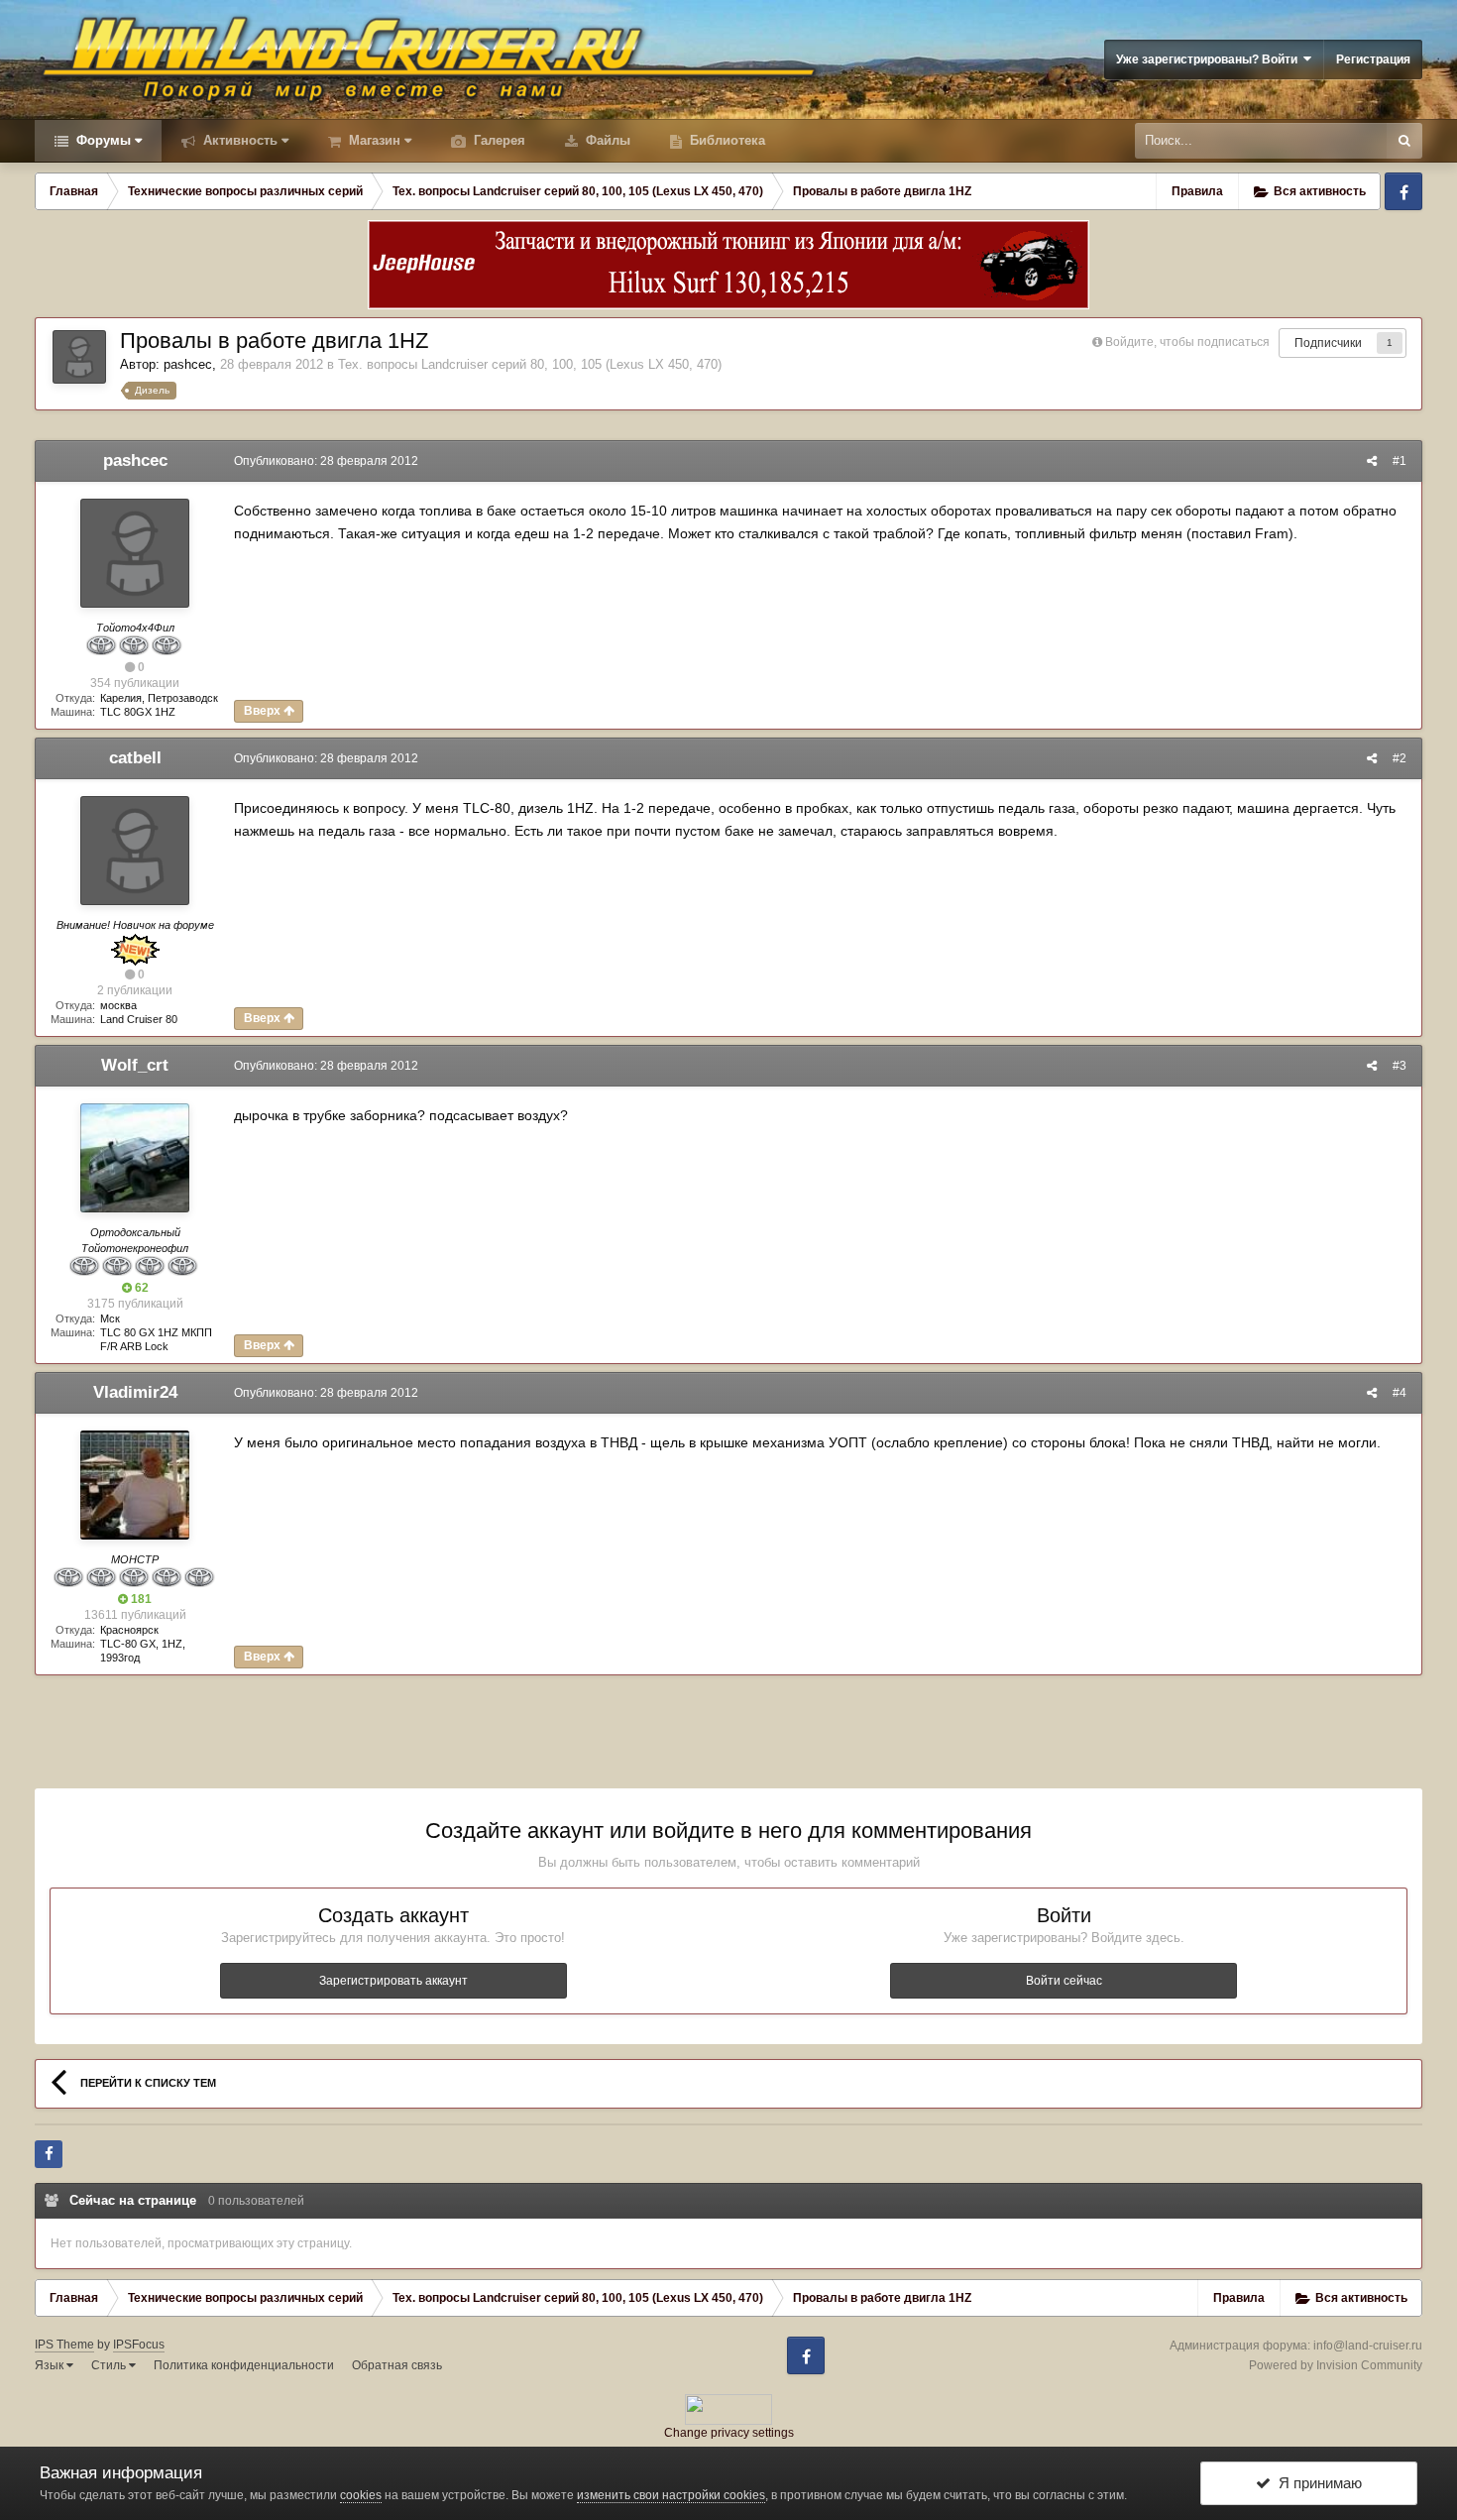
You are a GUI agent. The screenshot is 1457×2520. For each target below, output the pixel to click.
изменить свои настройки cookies (671, 2495)
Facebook (1403, 191)
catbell (135, 758)
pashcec (188, 364)
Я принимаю (1316, 2483)
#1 (1400, 461)
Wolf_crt (135, 1065)
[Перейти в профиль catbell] (135, 851)
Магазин (373, 140)
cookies (361, 2495)
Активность (238, 140)
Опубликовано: (326, 461)
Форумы (102, 140)
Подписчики (1328, 343)
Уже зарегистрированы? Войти (1210, 59)
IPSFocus (139, 2345)
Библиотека (726, 140)
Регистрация (1373, 59)
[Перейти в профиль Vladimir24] (135, 1485)
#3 (1400, 1066)
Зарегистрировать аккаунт (393, 1981)
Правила (1197, 191)
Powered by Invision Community (1336, 2365)
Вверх (264, 711)
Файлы (606, 140)
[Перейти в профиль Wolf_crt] (135, 1158)
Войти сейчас (1064, 1981)
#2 (1400, 758)
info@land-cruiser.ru (1368, 2346)
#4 (1400, 1393)
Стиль (110, 2365)
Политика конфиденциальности (244, 2365)
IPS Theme (64, 2345)
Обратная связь (397, 2365)
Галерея (498, 140)
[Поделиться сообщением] (1372, 461)
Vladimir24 (135, 1392)
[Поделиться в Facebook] (49, 2154)
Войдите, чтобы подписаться (1187, 342)
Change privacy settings (729, 2433)
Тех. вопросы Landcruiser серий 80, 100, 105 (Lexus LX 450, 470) (530, 364)
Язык (51, 2365)
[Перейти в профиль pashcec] (79, 357)
